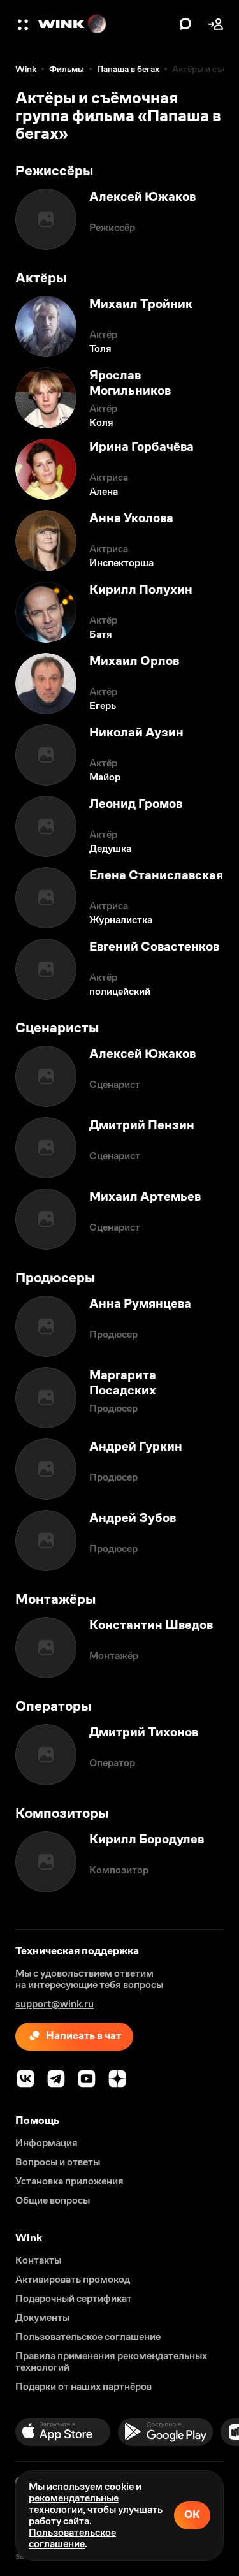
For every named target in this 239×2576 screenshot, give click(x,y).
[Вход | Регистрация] (216, 24)
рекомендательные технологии (74, 2504)
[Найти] (185, 24)
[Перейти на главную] (105, 24)
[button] (24, 24)
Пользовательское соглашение (72, 2538)
